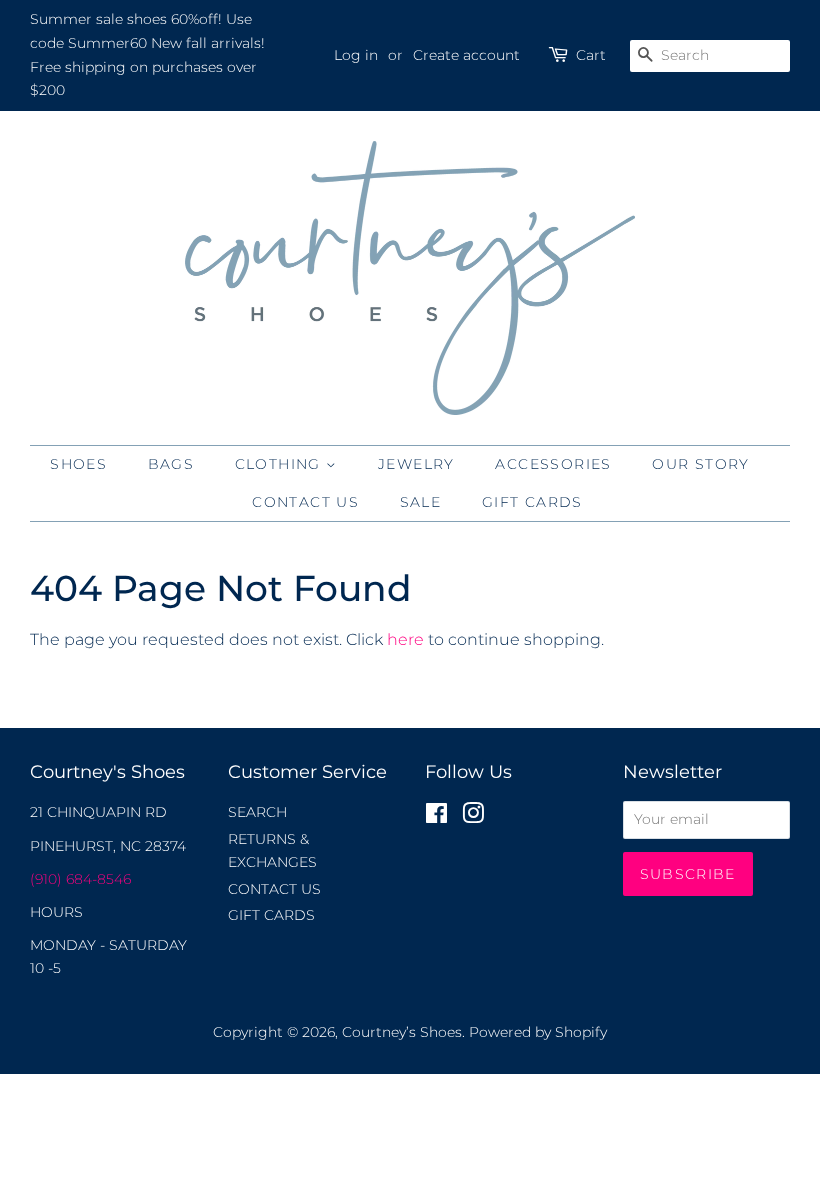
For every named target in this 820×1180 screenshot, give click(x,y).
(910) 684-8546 (80, 879)
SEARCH (257, 812)
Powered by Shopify (538, 1032)
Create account (466, 55)
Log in (356, 55)
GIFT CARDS (532, 502)
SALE (421, 502)
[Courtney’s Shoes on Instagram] (473, 817)
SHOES (78, 464)
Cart (591, 55)
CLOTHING (281, 464)
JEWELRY (416, 464)
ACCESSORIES (553, 464)
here (405, 639)
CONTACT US (305, 502)
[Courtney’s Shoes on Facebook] (436, 817)
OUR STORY (701, 464)
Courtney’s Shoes (402, 1032)
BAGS (171, 464)
